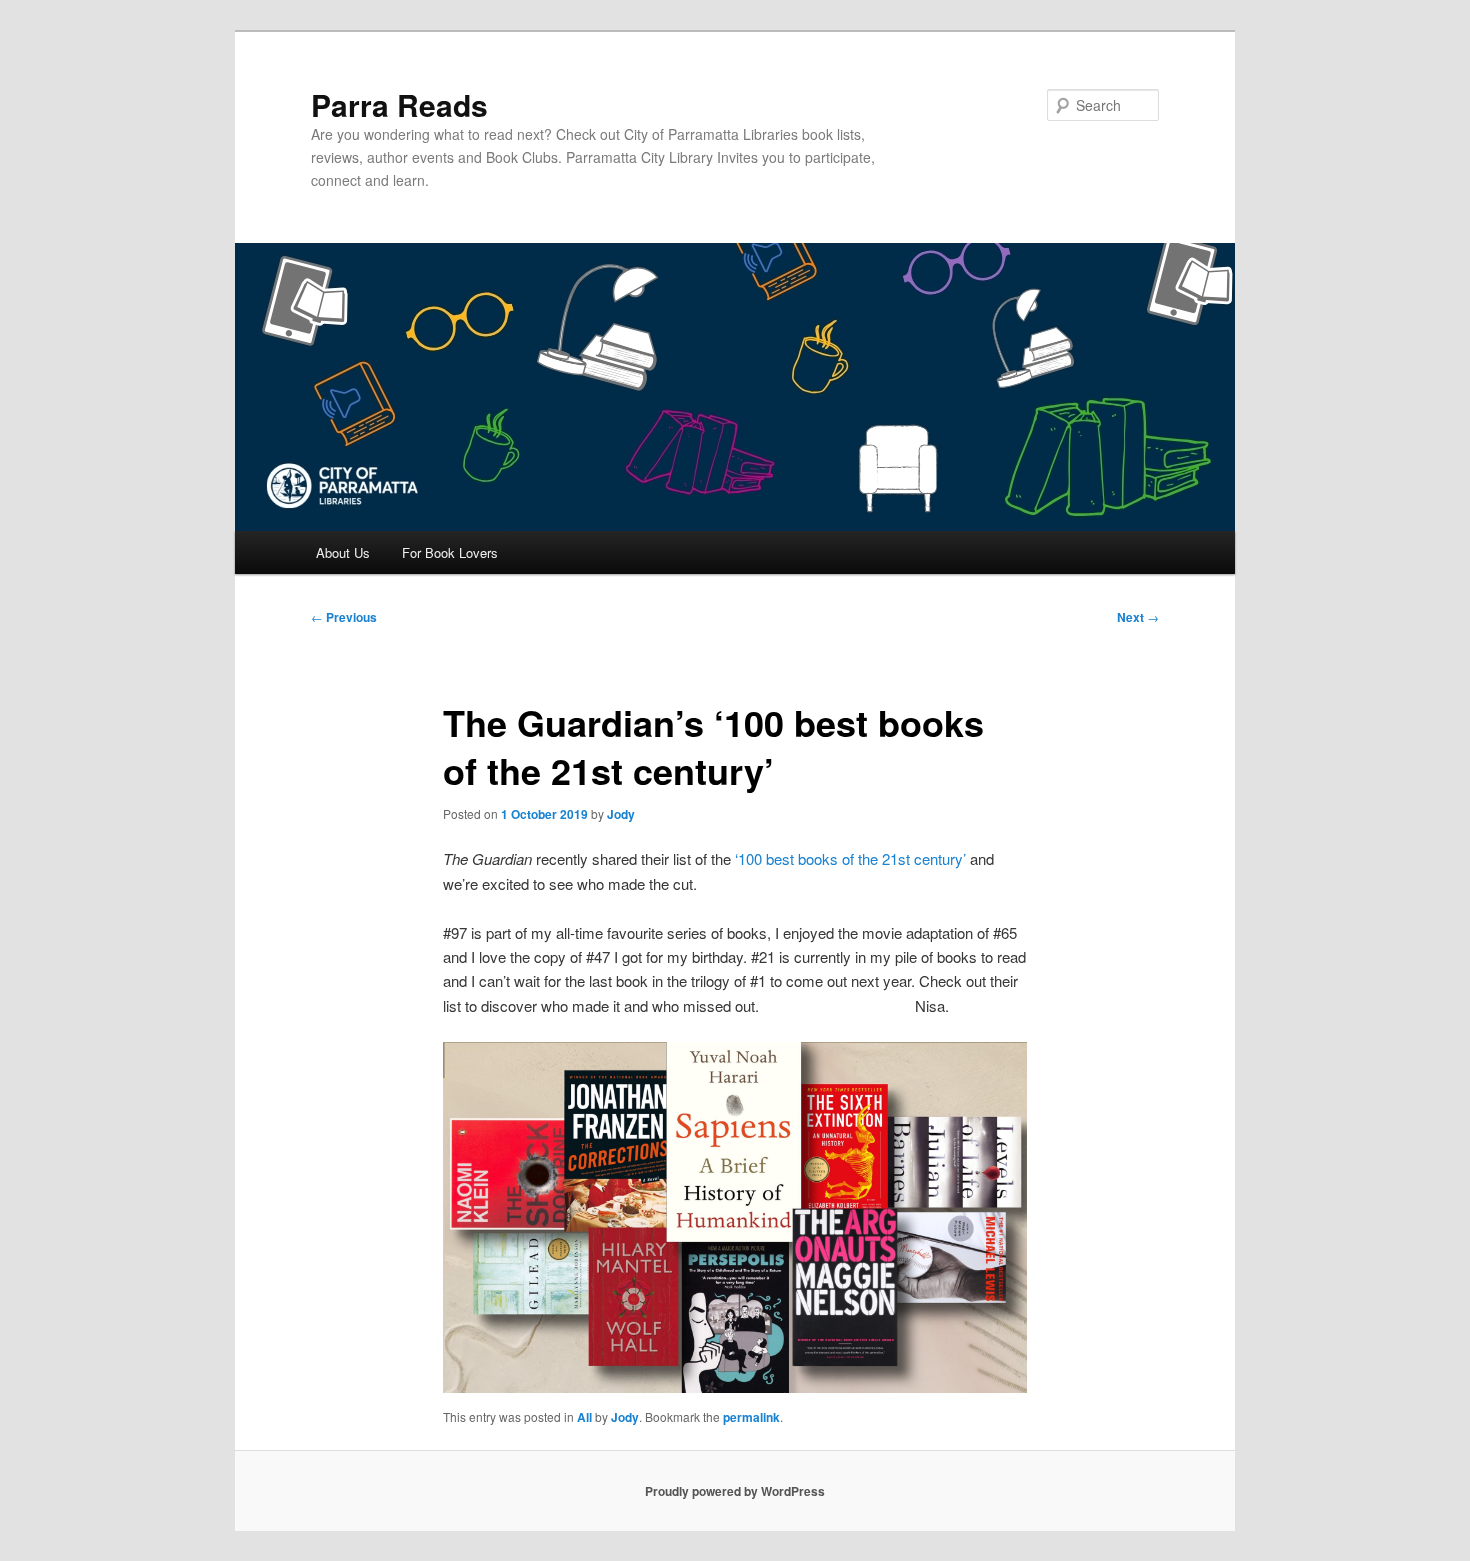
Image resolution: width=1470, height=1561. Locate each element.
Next (1138, 617)
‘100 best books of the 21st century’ (852, 858)
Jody (621, 814)
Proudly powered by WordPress (735, 1491)
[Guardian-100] (735, 1217)
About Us (343, 552)
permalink (751, 1417)
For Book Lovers (450, 552)
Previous (344, 617)
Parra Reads (399, 104)
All (584, 1417)
